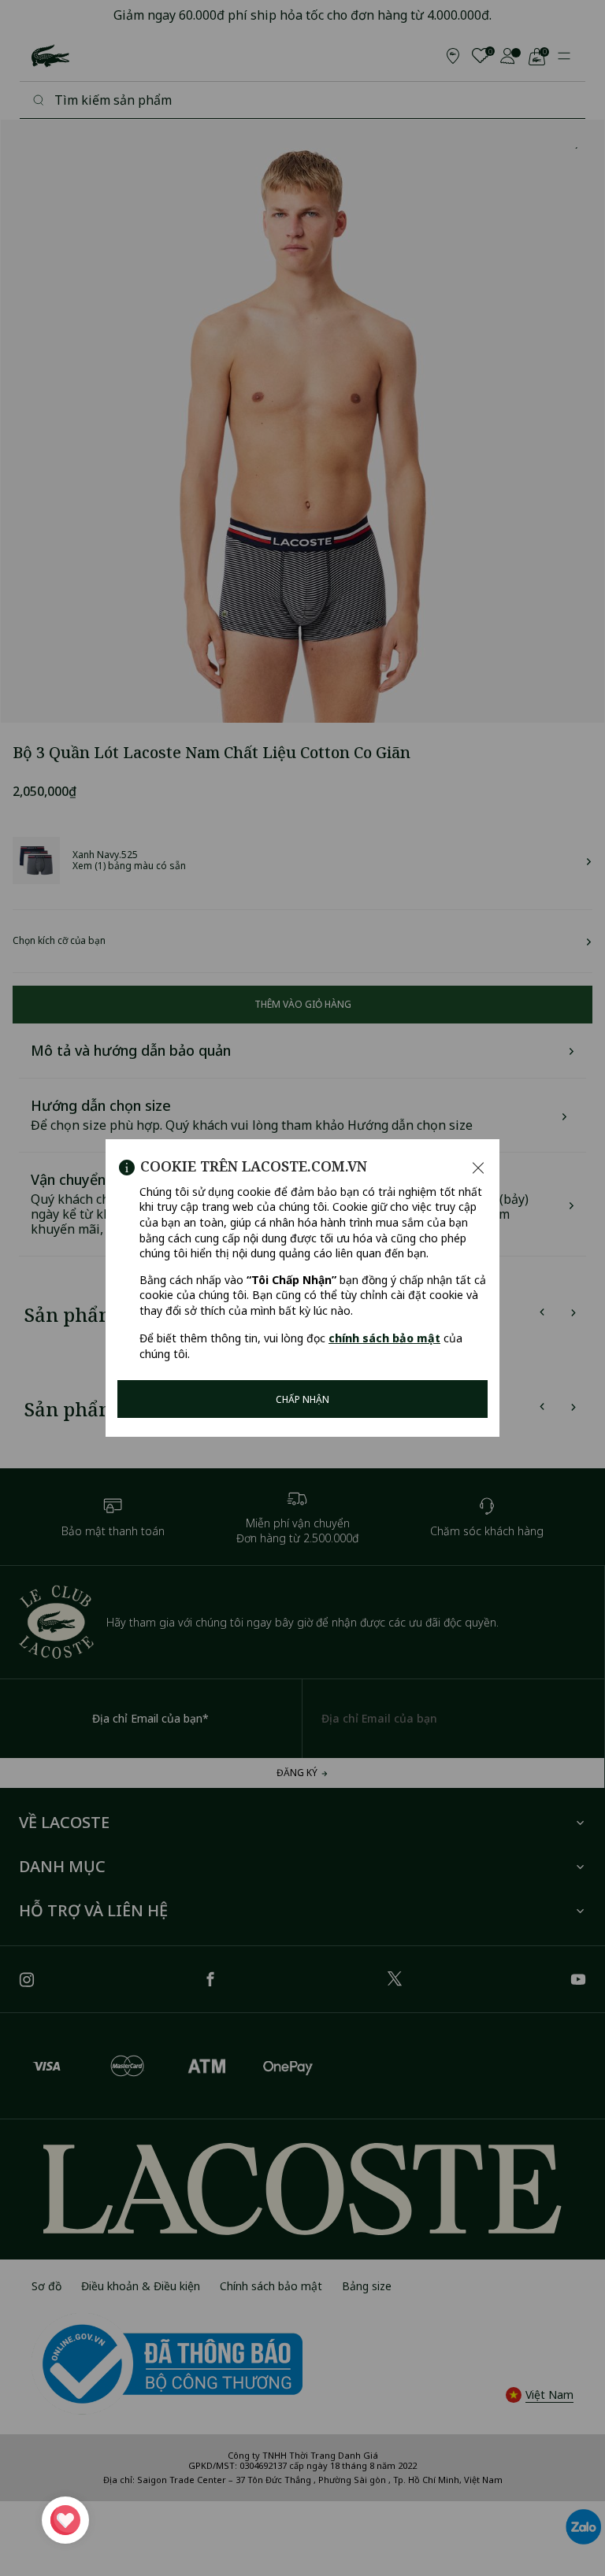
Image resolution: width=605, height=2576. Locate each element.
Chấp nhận (302, 1399)
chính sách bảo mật (384, 1338)
